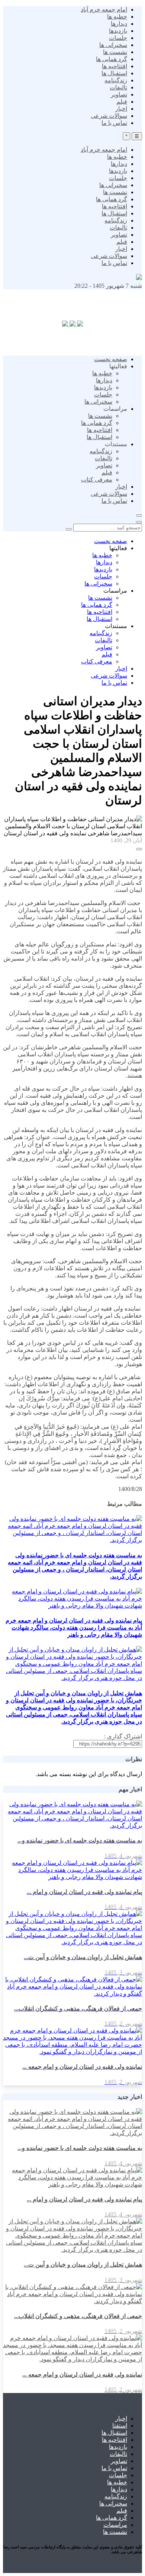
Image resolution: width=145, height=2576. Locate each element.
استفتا (120, 2426)
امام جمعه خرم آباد (104, 10)
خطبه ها (117, 17)
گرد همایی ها (112, 59)
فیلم (122, 102)
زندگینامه (116, 80)
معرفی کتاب (97, 480)
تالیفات (118, 87)
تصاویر (119, 94)
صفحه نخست (111, 359)
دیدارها (119, 24)
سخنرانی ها (113, 45)
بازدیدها (118, 31)
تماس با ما (114, 123)
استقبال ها (114, 73)
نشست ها (115, 52)
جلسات (118, 38)
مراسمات (115, 2525)
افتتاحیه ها (115, 66)
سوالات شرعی (109, 116)
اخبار (121, 109)
